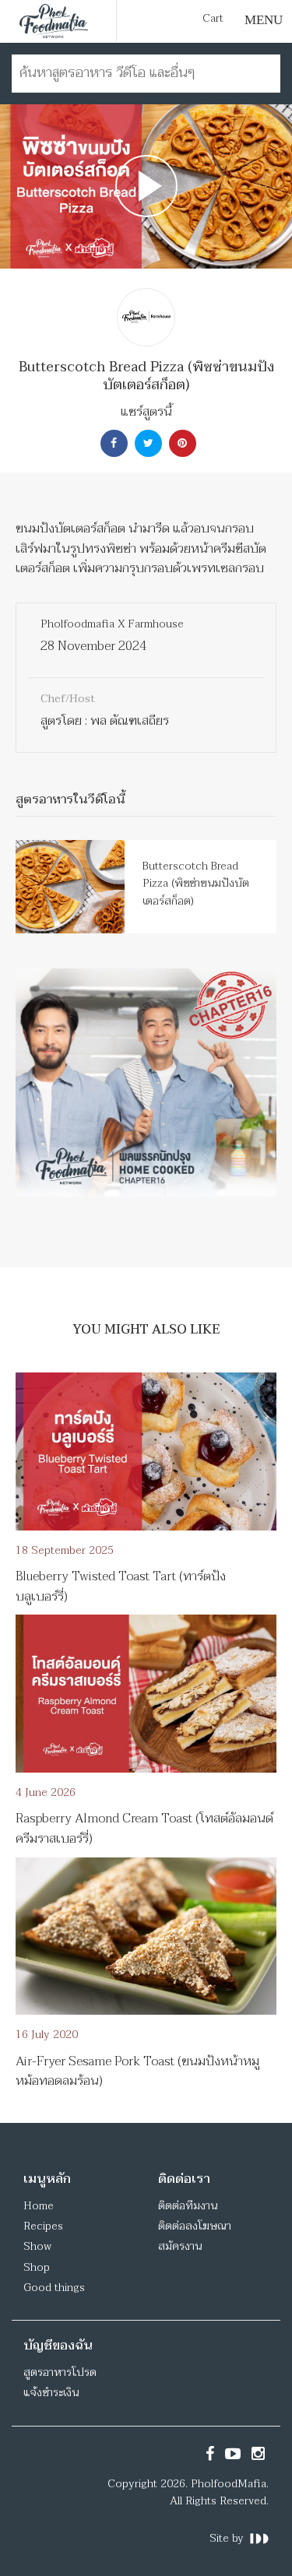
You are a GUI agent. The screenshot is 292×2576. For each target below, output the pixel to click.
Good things (54, 2288)
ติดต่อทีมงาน (188, 2206)
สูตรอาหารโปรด (60, 2372)
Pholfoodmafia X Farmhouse (112, 624)
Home (39, 2206)
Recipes (43, 2226)
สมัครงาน (180, 2246)
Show (37, 2246)
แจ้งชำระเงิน (51, 2393)
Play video (146, 186)
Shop (37, 2267)
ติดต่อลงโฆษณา (195, 2226)
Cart (213, 19)
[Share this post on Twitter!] (146, 443)
